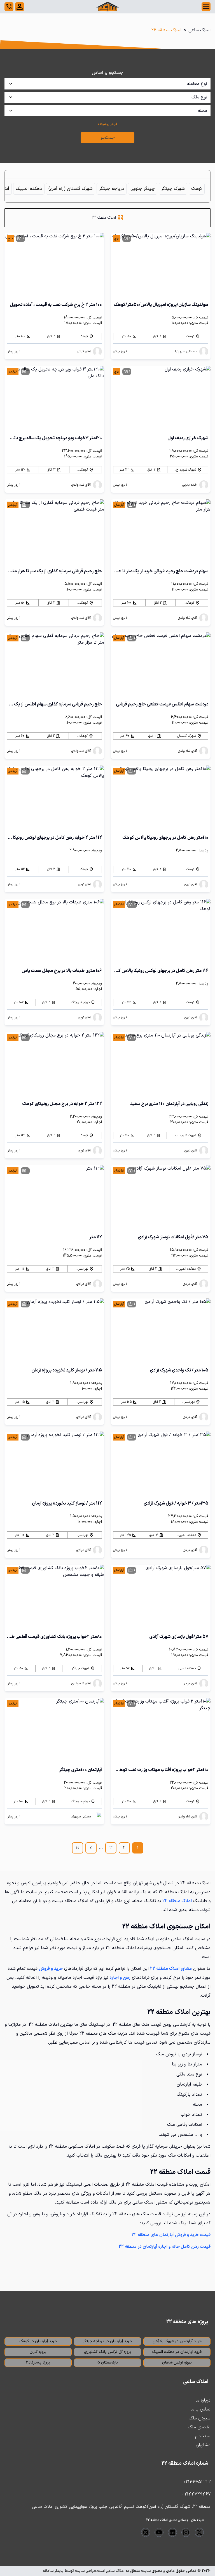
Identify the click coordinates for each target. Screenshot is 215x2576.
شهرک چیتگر (173, 189)
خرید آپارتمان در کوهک (38, 2341)
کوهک (197, 189)
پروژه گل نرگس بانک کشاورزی (108, 2352)
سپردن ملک (200, 2418)
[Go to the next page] (91, 1848)
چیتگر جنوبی (143, 189)
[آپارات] (146, 2532)
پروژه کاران (38, 2352)
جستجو (108, 138)
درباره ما (203, 2400)
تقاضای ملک (199, 2427)
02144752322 (197, 2482)
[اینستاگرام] (186, 2532)
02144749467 (197, 2494)
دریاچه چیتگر (112, 189)
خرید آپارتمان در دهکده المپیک (177, 2352)
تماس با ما (201, 2409)
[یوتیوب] (159, 2532)
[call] (9, 7)
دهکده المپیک (29, 189)
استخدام (203, 2436)
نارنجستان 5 (108, 2363)
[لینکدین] (172, 2532)
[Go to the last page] (78, 1848)
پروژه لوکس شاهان (177, 2363)
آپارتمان (13, 372)
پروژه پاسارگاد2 (38, 2363)
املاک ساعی (199, 30)
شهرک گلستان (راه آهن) (71, 189)
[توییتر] (199, 2532)
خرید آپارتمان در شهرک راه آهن (177, 2341)
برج (117, 239)
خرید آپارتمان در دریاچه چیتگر (107, 2341)
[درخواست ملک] (20, 7)
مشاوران (203, 2445)
